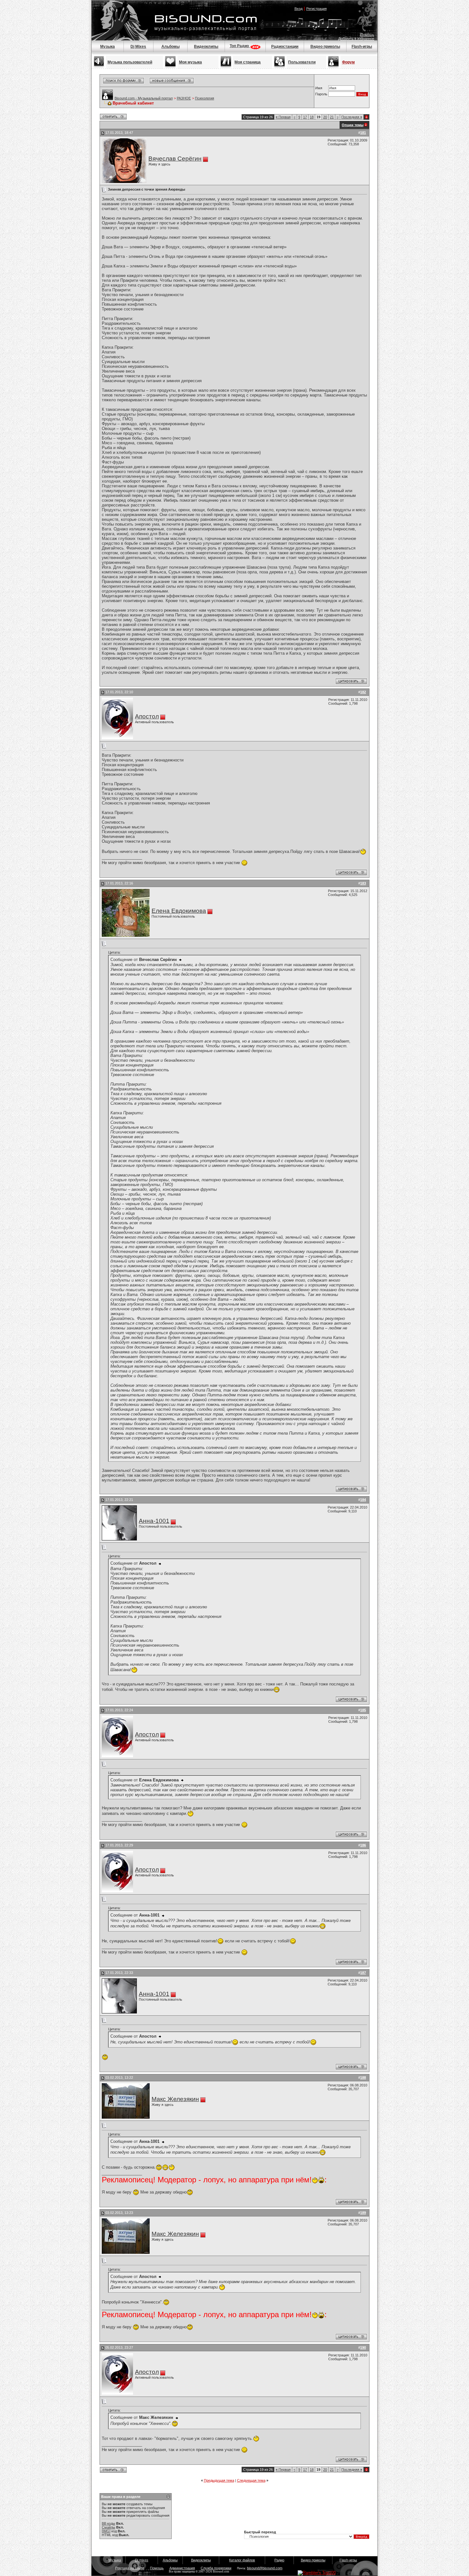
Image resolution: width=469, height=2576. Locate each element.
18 (312, 117)
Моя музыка (190, 62)
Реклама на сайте (130, 2568)
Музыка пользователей (130, 62)
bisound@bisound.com (265, 2568)
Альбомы (171, 47)
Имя (319, 88)
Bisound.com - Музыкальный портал (144, 98)
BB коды (108, 2523)
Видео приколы (325, 47)
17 (305, 117)
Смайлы (108, 2527)
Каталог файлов (242, 2560)
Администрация (182, 2568)
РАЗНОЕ (184, 98)
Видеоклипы (206, 47)
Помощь (367, 35)
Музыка (108, 47)
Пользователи (302, 62)
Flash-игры (362, 47)
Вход (298, 9)
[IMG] (106, 2531)
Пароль (321, 94)
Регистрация (316, 9)
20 (325, 117)
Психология (205, 98)
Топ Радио (240, 46)
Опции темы (353, 125)
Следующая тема (251, 2480)
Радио (279, 2560)
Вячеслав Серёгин (175, 159)
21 (332, 117)
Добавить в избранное (356, 39)
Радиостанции (285, 47)
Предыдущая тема (219, 2480)
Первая (283, 117)
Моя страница (248, 62)
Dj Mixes (138, 47)
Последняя (352, 117)
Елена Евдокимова (179, 911)
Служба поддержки (216, 2568)
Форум (348, 62)
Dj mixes (142, 2560)
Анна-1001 (154, 1521)
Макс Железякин (175, 2099)
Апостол (147, 716)
